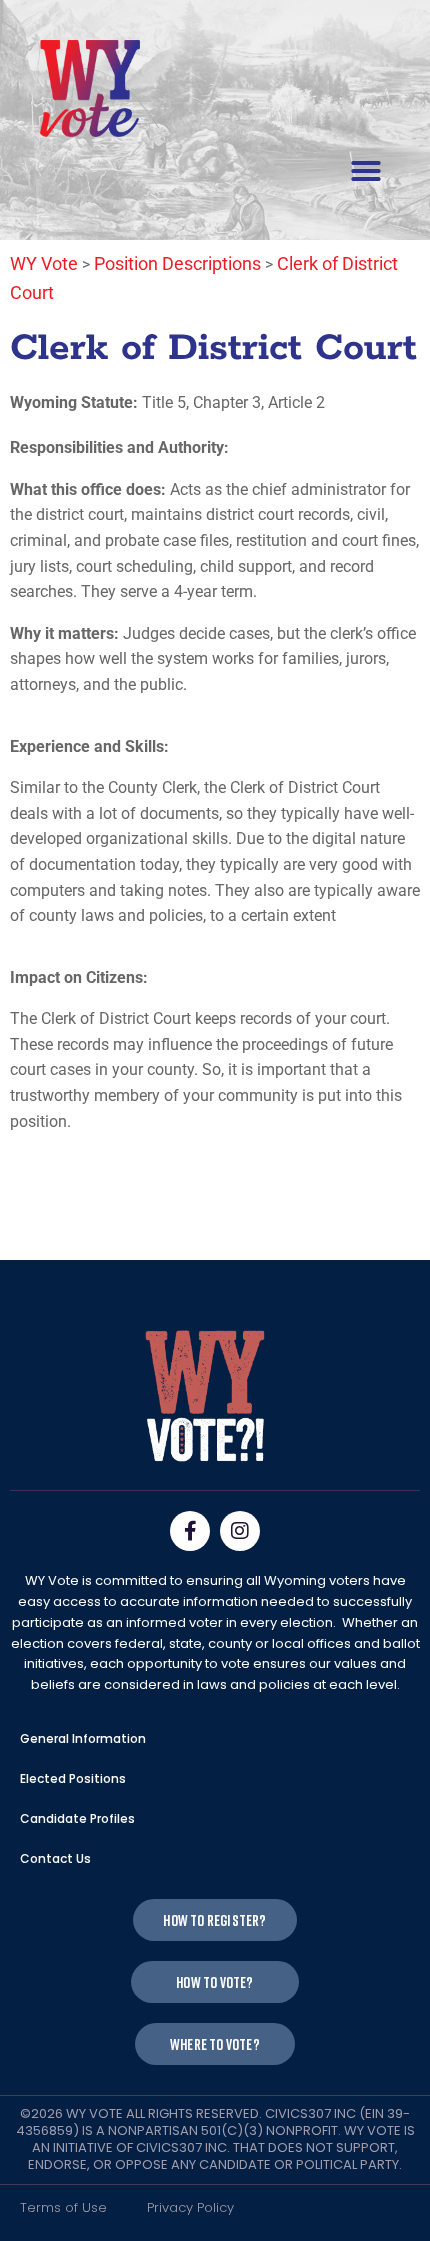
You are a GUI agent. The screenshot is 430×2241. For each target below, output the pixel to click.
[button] (366, 171)
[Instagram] (240, 1531)
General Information (83, 1738)
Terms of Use (63, 2207)
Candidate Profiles (77, 1818)
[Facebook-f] (190, 1531)
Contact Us (55, 1858)
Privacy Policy (190, 2207)
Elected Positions (73, 1778)
